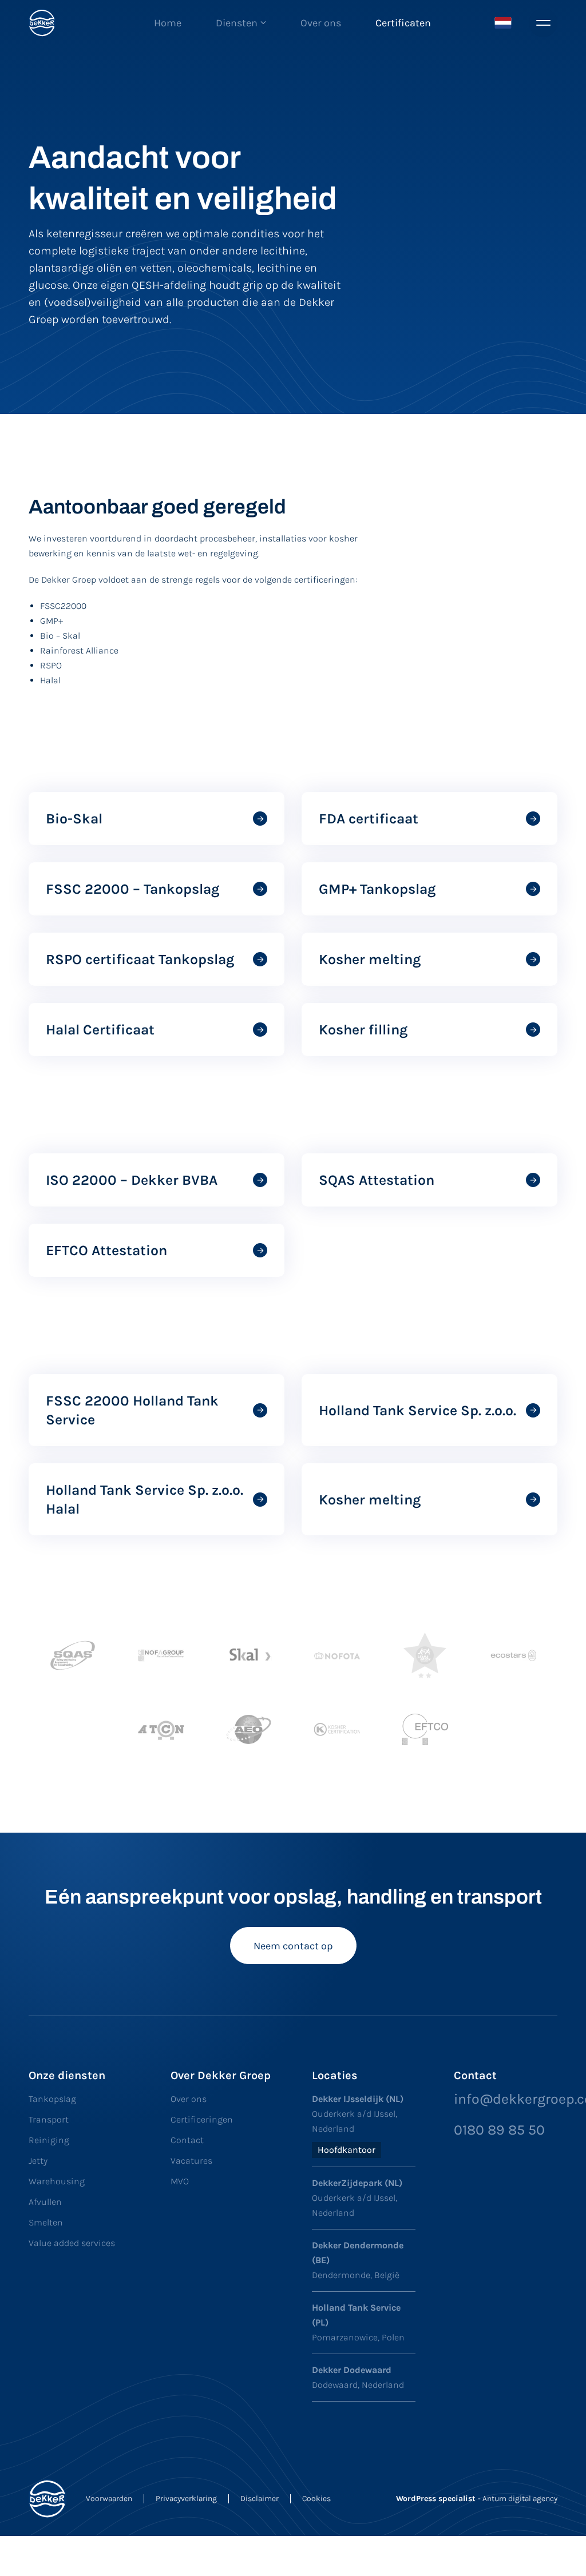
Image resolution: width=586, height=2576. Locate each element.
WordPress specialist (437, 2499)
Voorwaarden (109, 2499)
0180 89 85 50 (499, 2130)
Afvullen (45, 2202)
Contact (187, 2140)
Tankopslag (52, 2099)
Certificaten (403, 23)
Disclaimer (260, 2499)
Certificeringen (202, 2119)
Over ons (321, 23)
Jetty (38, 2161)
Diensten (237, 23)
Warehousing (57, 2181)
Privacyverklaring (186, 2499)
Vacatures (191, 2161)
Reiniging (49, 2140)
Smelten (46, 2222)
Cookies (316, 2499)
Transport (49, 2119)
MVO (180, 2181)
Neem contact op (293, 1946)
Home (168, 23)
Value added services (72, 2243)
